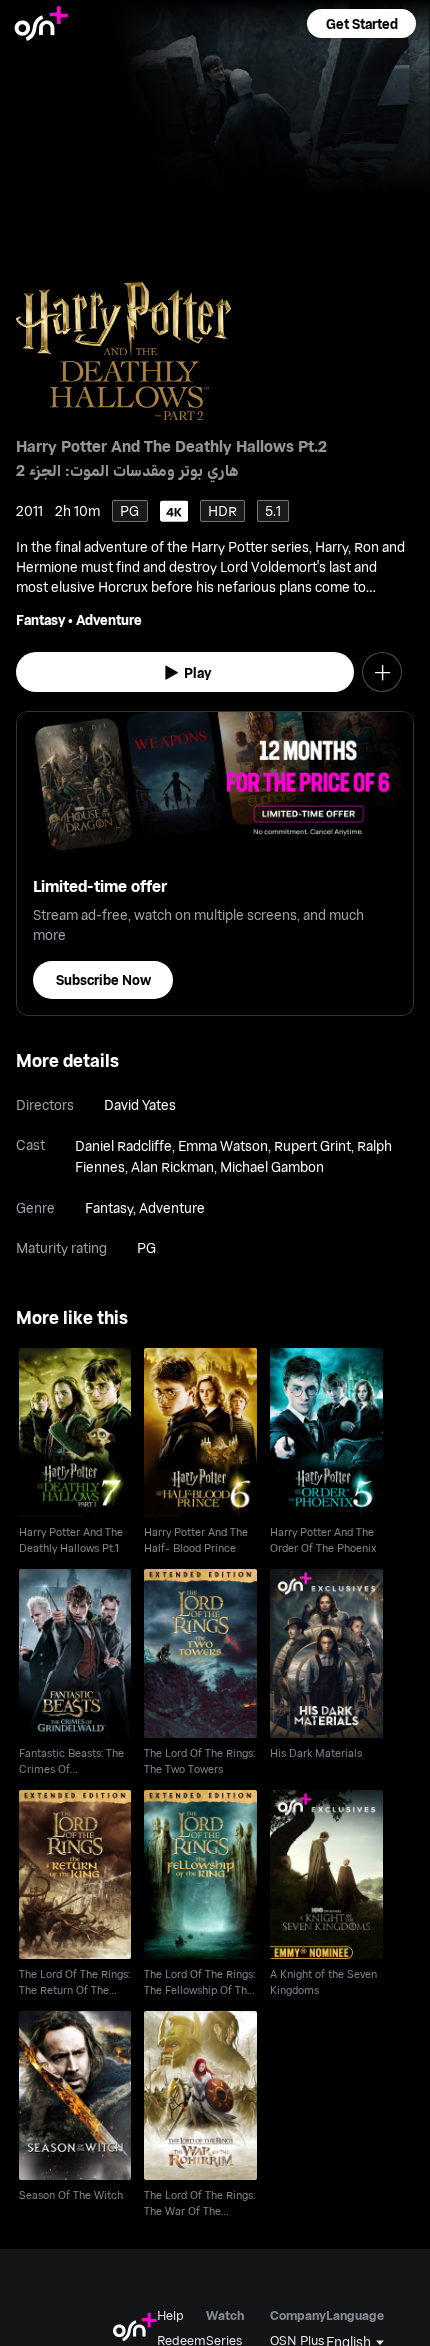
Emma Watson (223, 1145)
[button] (361, 23)
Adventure (109, 619)
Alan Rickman (172, 1166)
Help (170, 2315)
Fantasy (40, 619)
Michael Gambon (272, 1166)
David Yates (140, 1104)
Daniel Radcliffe (123, 1145)
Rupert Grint (312, 1145)
